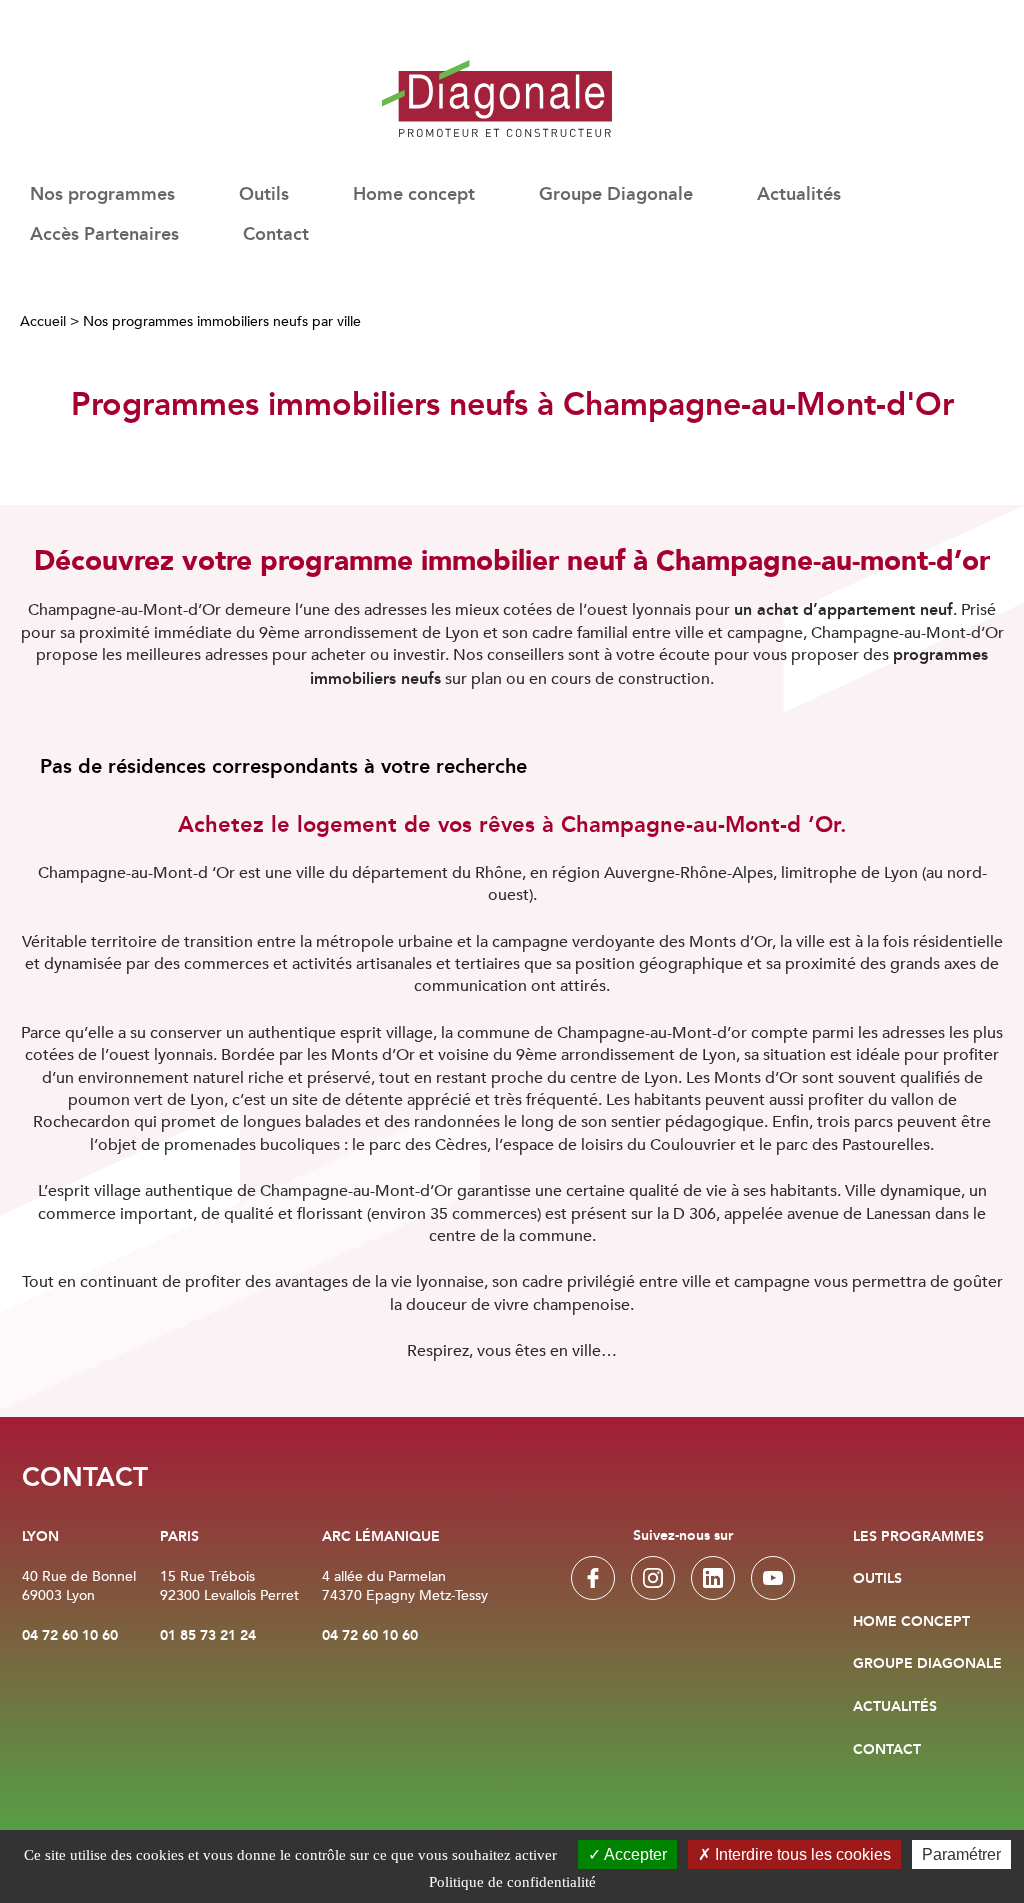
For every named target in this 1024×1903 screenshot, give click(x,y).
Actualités (799, 195)
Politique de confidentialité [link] (512, 1882)
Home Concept (911, 1622)
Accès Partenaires (104, 235)
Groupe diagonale (927, 1664)
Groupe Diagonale (616, 195)
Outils (877, 1579)
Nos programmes (102, 195)
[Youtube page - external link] (773, 1578)
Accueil (43, 321)
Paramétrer (961, 1854)
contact (887, 1750)
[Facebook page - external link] (593, 1578)
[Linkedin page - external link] (713, 1578)
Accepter (634, 1854)
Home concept (414, 195)
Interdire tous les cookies (801, 1854)
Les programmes (918, 1537)
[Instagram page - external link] (653, 1578)
